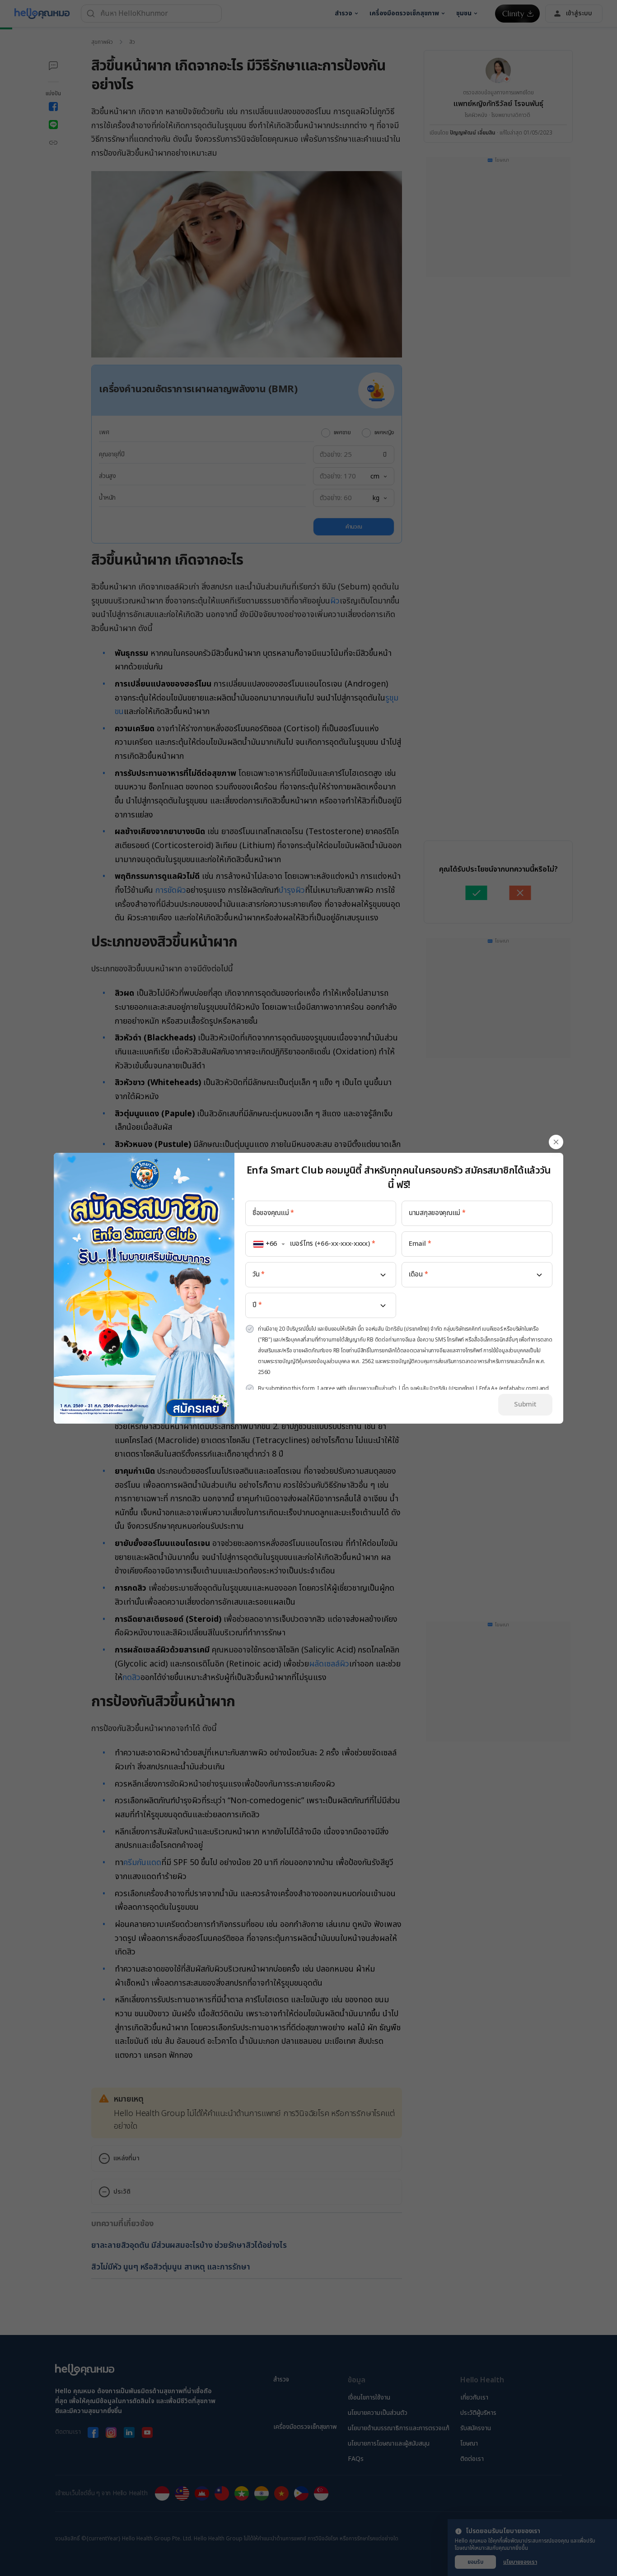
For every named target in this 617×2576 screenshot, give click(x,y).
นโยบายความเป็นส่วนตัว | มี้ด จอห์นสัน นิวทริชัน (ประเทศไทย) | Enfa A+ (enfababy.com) (443, 1388)
